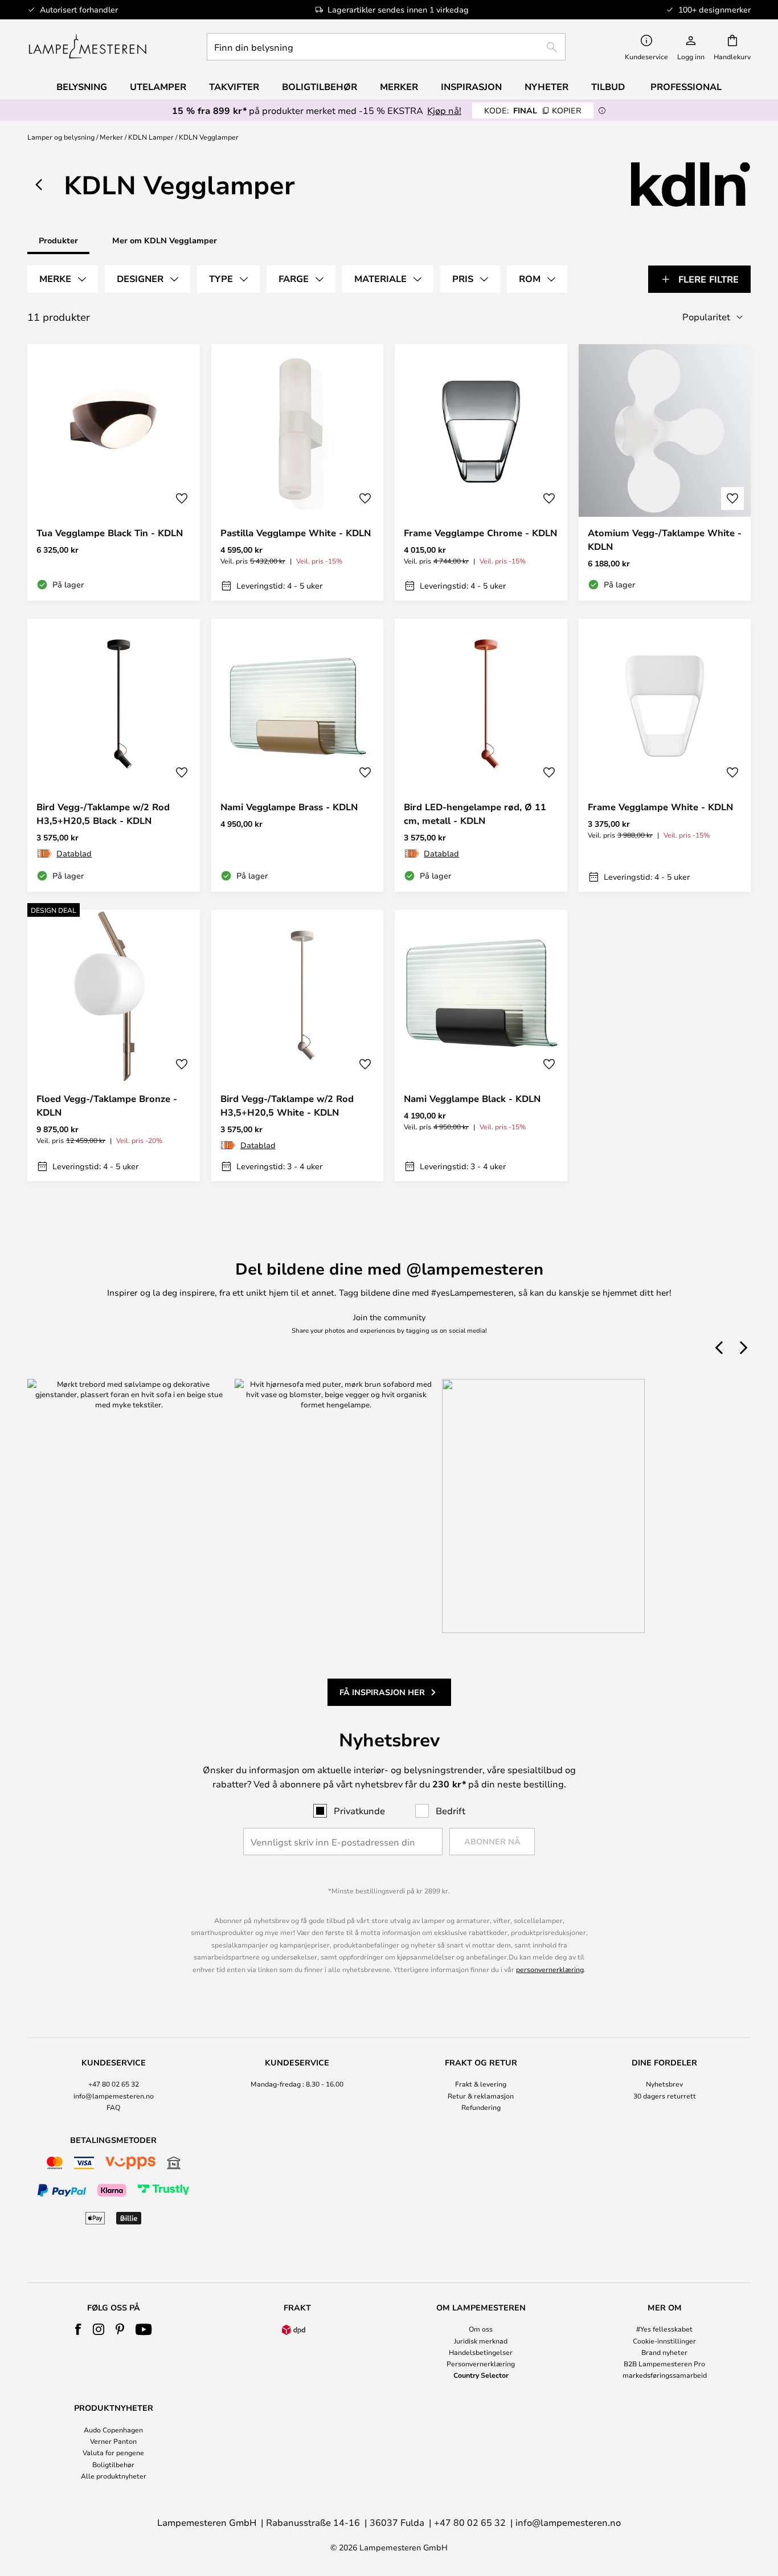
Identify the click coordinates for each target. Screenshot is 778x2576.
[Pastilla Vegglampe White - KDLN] (298, 472)
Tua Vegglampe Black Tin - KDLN (110, 533)
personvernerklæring (550, 1969)
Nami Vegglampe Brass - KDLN (289, 807)
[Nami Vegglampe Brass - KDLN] (298, 756)
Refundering (481, 2107)
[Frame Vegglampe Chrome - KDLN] (481, 472)
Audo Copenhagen (113, 2430)
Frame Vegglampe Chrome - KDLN (480, 533)
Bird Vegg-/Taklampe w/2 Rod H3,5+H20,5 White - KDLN (287, 1105)
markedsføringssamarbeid (665, 2375)
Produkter (58, 240)
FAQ (113, 2107)
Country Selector (481, 2375)
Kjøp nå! (444, 110)
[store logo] (87, 47)
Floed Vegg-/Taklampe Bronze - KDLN (107, 1105)
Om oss (481, 2329)
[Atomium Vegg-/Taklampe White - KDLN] (665, 472)
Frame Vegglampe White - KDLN (660, 807)
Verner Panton (113, 2441)
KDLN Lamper (151, 137)
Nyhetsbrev (664, 2084)
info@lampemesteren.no (114, 2096)
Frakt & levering (481, 2084)
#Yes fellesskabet (664, 2329)
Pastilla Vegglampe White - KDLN (296, 533)
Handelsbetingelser (481, 2352)
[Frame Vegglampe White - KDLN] (665, 756)
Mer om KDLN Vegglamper (165, 240)
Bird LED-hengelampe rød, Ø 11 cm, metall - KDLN (475, 814)
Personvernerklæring (481, 2363)
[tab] (63, 279)
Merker (111, 137)
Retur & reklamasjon (481, 2096)
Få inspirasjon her (382, 1692)
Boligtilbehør (113, 2464)
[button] (182, 499)
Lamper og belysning (61, 137)
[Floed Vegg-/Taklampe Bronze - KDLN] (114, 1046)
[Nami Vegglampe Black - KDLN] (481, 1046)
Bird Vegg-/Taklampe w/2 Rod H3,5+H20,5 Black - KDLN (103, 814)
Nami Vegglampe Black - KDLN (472, 1099)
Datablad (74, 853)
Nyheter (546, 87)
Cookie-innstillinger (664, 2341)
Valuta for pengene (113, 2452)
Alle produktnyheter (114, 2476)
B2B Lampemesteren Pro (664, 2363)
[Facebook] (78, 2329)
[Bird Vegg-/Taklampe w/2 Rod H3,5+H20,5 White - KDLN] (298, 1046)
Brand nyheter (664, 2352)
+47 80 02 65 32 (114, 2084)
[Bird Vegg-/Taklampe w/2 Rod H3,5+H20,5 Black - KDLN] (114, 756)
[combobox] (386, 47)
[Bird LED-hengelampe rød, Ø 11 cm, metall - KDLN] (481, 756)
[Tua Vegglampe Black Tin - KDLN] (114, 472)
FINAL (533, 110)
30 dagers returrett (665, 2096)
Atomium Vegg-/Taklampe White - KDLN (665, 540)
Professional (686, 87)
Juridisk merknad (481, 2341)
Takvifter (234, 87)
